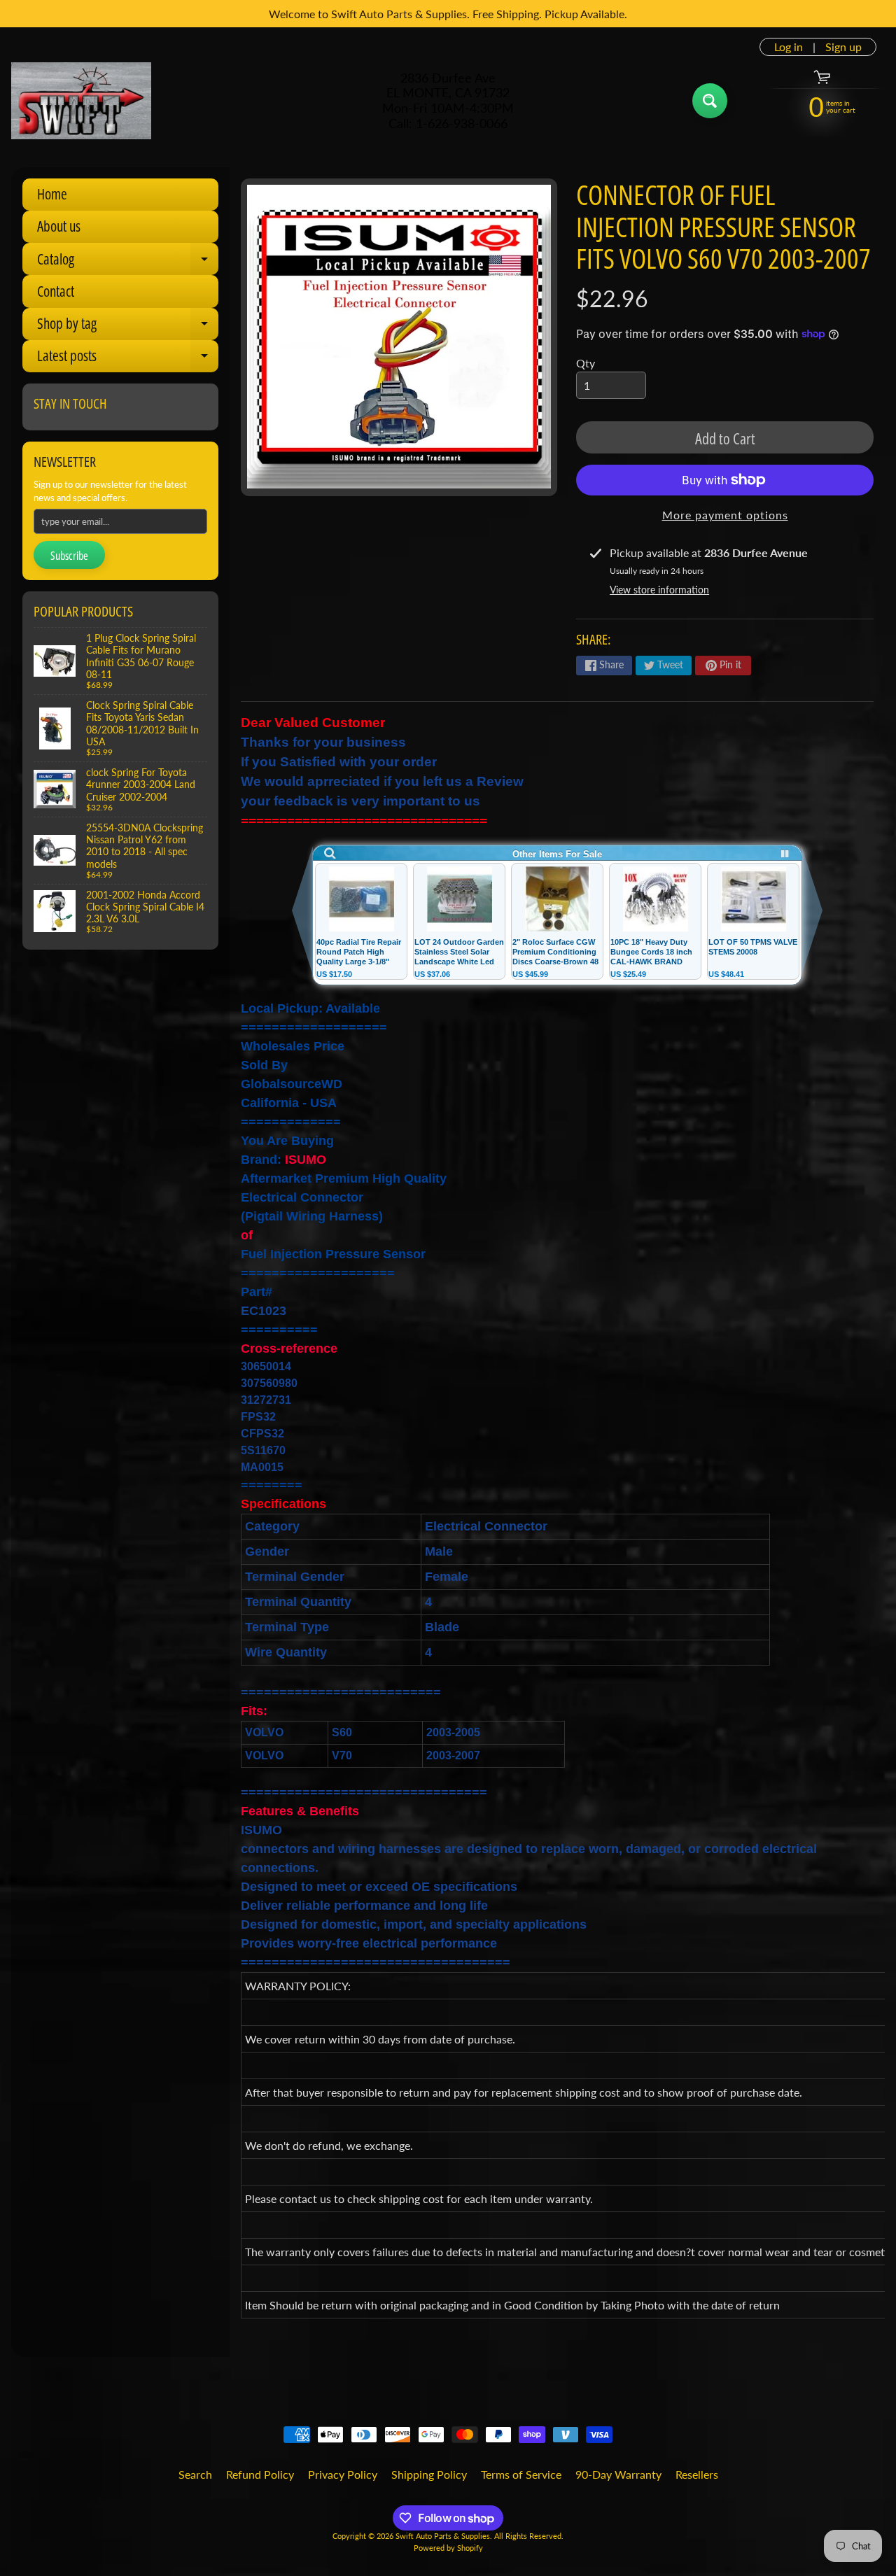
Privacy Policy (343, 2474)
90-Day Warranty (618, 2474)
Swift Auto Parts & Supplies (443, 2536)
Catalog (128, 262)
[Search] (710, 101)
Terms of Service (521, 2474)
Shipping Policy (429, 2474)
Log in (789, 47)
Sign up (843, 47)
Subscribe (69, 556)
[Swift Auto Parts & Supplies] (81, 101)
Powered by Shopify (448, 2548)
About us (59, 226)
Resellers (697, 2474)
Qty (586, 363)
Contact (56, 291)
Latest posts (128, 359)
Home (52, 194)
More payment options (725, 515)
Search (195, 2474)
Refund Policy (260, 2474)
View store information (659, 590)
